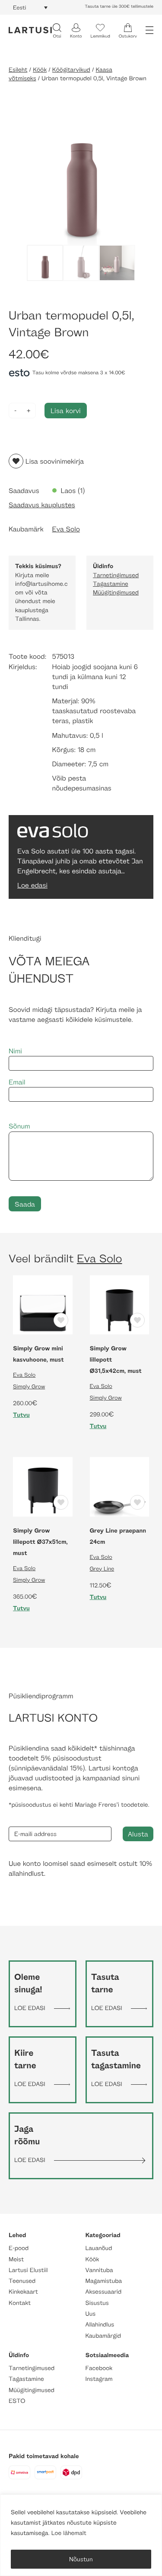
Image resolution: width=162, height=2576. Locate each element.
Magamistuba (104, 2281)
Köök (40, 70)
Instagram (99, 2379)
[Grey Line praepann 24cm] (120, 1486)
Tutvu (21, 1415)
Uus (91, 2314)
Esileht (18, 70)
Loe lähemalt (69, 2533)
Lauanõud (99, 2248)
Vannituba (99, 2270)
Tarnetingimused (116, 575)
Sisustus (97, 2303)
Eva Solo (66, 529)
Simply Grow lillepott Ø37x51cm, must (40, 1542)
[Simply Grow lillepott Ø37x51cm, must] (43, 1486)
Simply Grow (29, 1386)
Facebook (99, 2368)
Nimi (15, 1051)
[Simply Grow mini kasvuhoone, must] (43, 1304)
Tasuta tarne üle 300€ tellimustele (119, 6)
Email (17, 1082)
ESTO (17, 2401)
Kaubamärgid (103, 2336)
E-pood (19, 2248)
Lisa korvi (66, 410)
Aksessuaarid (104, 2292)
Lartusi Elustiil (28, 2270)
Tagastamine (111, 584)
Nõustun (81, 2559)
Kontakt (20, 2303)
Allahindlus (100, 2325)
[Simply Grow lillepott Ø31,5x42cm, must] (120, 1304)
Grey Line (102, 1568)
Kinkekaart (23, 2292)
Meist (16, 2259)
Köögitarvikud (71, 70)
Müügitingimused (116, 593)
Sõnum (19, 1126)
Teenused (22, 2281)
